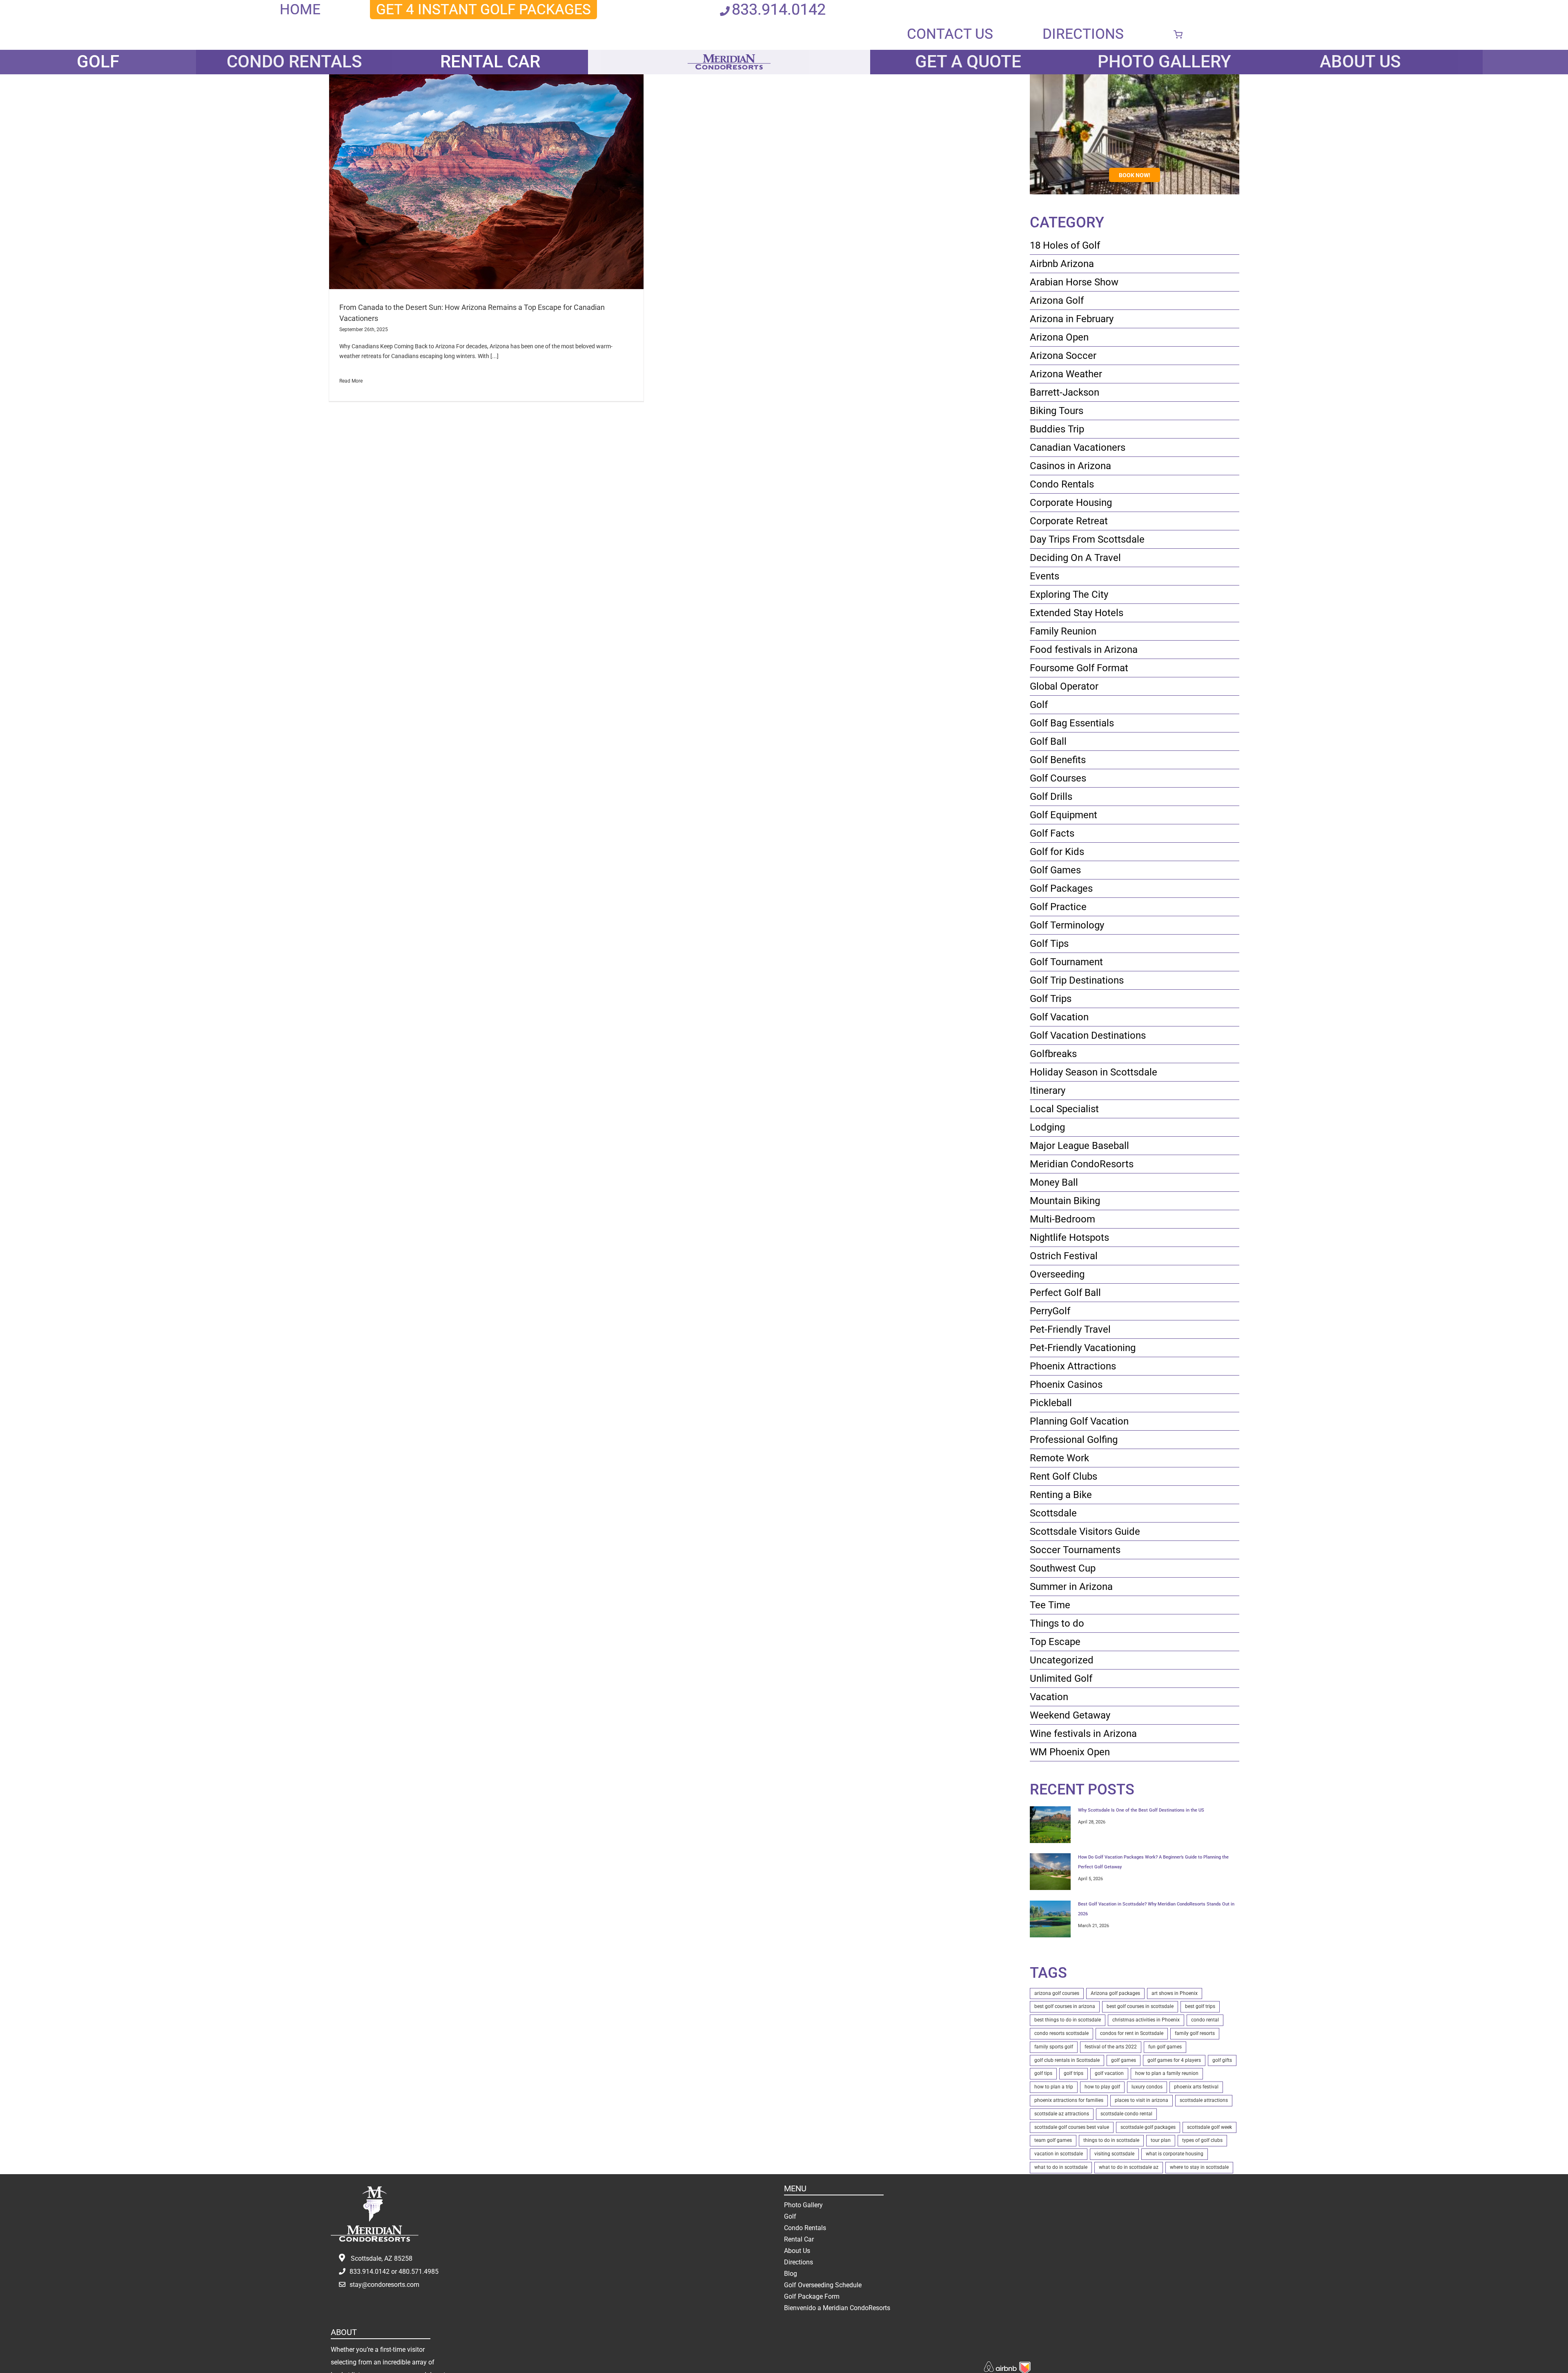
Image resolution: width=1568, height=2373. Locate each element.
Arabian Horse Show (1074, 282)
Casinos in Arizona (1070, 466)
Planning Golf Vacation (1079, 1421)
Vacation (1049, 1697)
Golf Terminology (1067, 925)
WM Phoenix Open (1070, 1752)
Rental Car (799, 2239)
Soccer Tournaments (1075, 1550)
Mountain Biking (1065, 1201)
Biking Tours (1057, 411)
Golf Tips (1049, 944)
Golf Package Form (812, 2296)
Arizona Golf (1057, 301)
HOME (300, 9)
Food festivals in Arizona (1084, 650)
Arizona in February (1072, 319)
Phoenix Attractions (1073, 1366)
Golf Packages (1061, 888)
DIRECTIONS (1083, 34)
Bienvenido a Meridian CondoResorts (837, 2308)
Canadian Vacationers (1078, 447)
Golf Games (1055, 870)
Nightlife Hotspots (1069, 1238)
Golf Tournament (1066, 962)
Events (1045, 576)
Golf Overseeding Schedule (823, 2285)
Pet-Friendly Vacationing (1083, 1348)
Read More (351, 381)
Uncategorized (1062, 1660)
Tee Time (1050, 1605)
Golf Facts (1052, 833)
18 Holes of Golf (1065, 245)
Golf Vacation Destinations (1088, 1035)
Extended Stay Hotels (1077, 613)
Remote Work (1059, 1458)
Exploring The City (1069, 594)
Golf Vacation (1059, 1017)
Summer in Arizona (1071, 1587)
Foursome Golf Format (1079, 668)
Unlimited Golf (1061, 1678)
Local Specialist (1064, 1109)
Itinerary (1048, 1091)
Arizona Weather (1066, 374)
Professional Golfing (1074, 1440)
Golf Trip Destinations (1077, 980)
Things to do (1057, 1623)
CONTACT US (950, 34)
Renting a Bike (1061, 1495)
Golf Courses (1058, 778)
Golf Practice (1058, 907)
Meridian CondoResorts (1082, 1164)
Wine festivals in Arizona (1083, 1734)
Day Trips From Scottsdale (1087, 539)
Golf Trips (1051, 999)
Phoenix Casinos (1066, 1385)
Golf (1039, 705)
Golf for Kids (1057, 852)
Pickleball (1051, 1403)
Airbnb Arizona (1062, 264)
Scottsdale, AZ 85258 (382, 2258)
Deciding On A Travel (1075, 558)
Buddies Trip (1057, 429)
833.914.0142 (779, 9)
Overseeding (1057, 1274)
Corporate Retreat (1069, 521)
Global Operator (1064, 686)
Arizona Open (1059, 337)
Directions (798, 2262)
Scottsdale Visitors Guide (1085, 1532)
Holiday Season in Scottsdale (1094, 1072)
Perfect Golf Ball (1065, 1293)
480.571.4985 (419, 2272)
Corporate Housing (1071, 503)
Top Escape (1055, 1642)
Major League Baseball (1079, 1146)
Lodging (1047, 1127)
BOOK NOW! (1135, 175)
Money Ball (1054, 1182)
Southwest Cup (1063, 1568)
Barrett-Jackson (1065, 392)
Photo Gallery (803, 2205)
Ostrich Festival (1064, 1256)
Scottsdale (1053, 1513)
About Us (797, 2251)
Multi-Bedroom (1062, 1219)
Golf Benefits (1058, 760)
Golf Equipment (1064, 815)
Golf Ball (1048, 741)
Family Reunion (1063, 631)
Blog (791, 2274)
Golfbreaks (1053, 1054)
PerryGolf (1050, 1311)
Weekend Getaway (1070, 1715)
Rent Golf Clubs (1064, 1476)
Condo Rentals (1062, 484)
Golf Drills (1051, 797)
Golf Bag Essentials (1072, 723)
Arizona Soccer (1063, 356)
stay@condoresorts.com (384, 2285)
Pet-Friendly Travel (1070, 1329)
